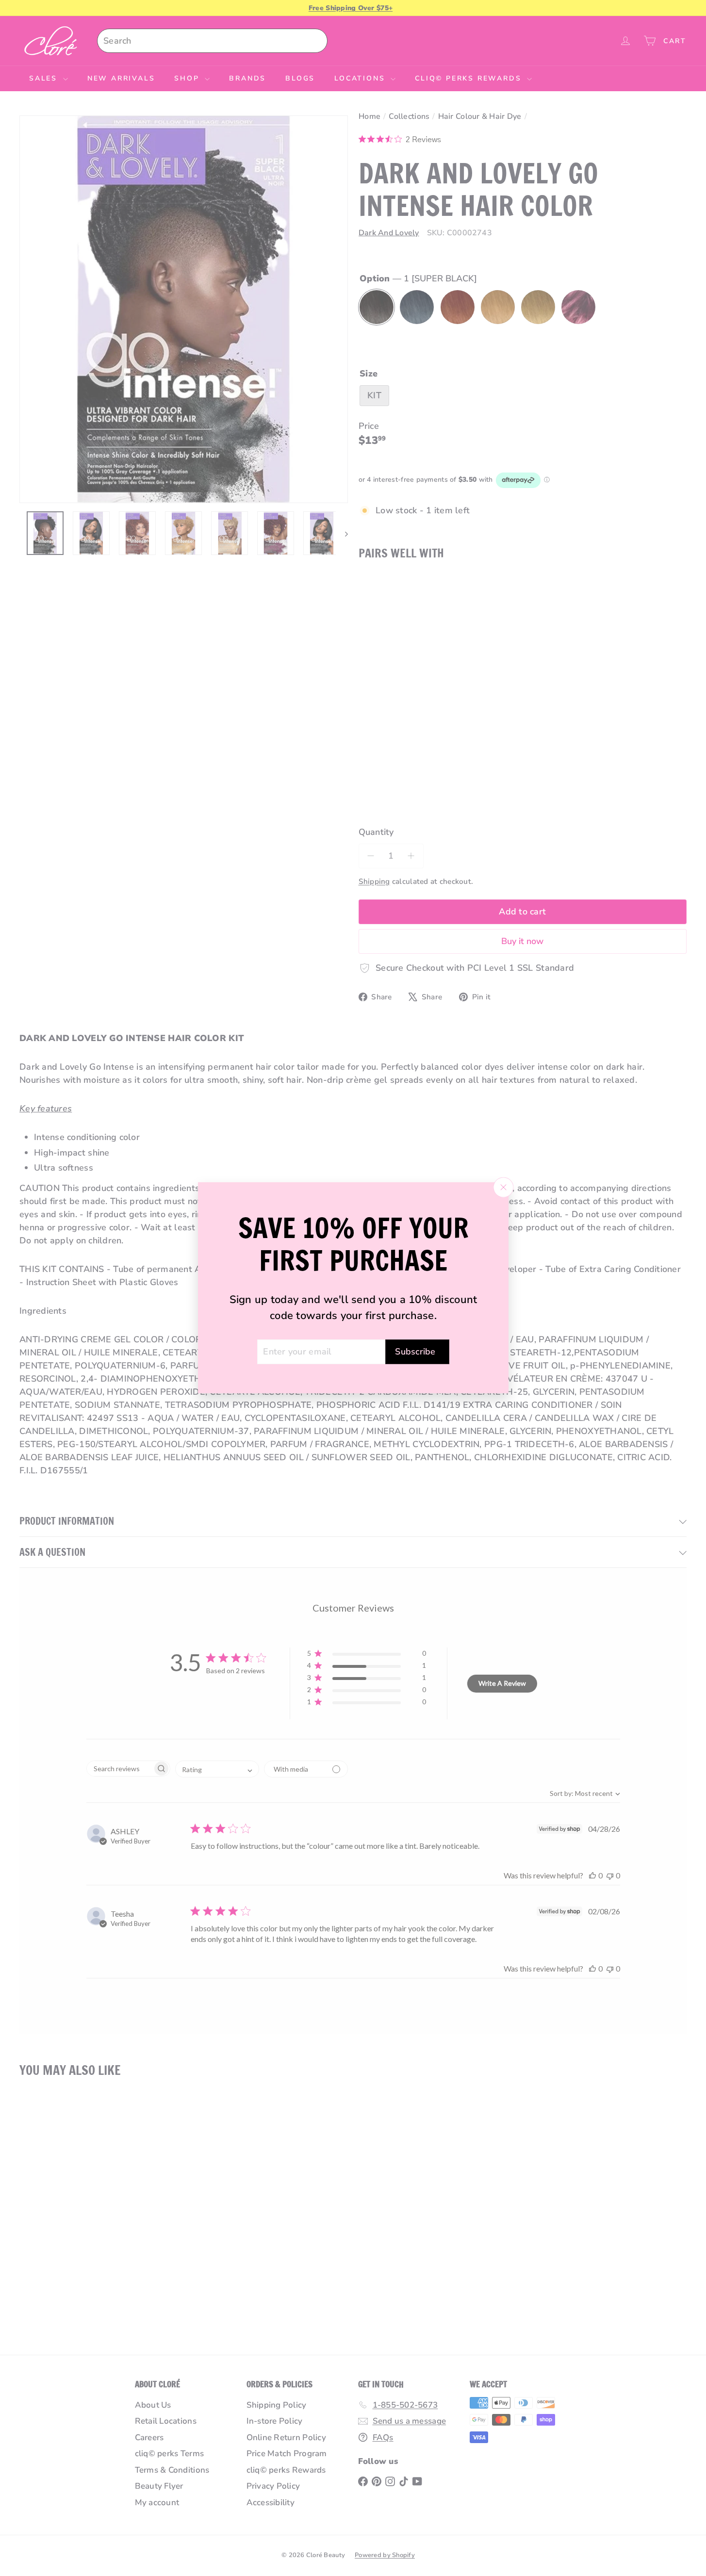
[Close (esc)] (503, 1188)
